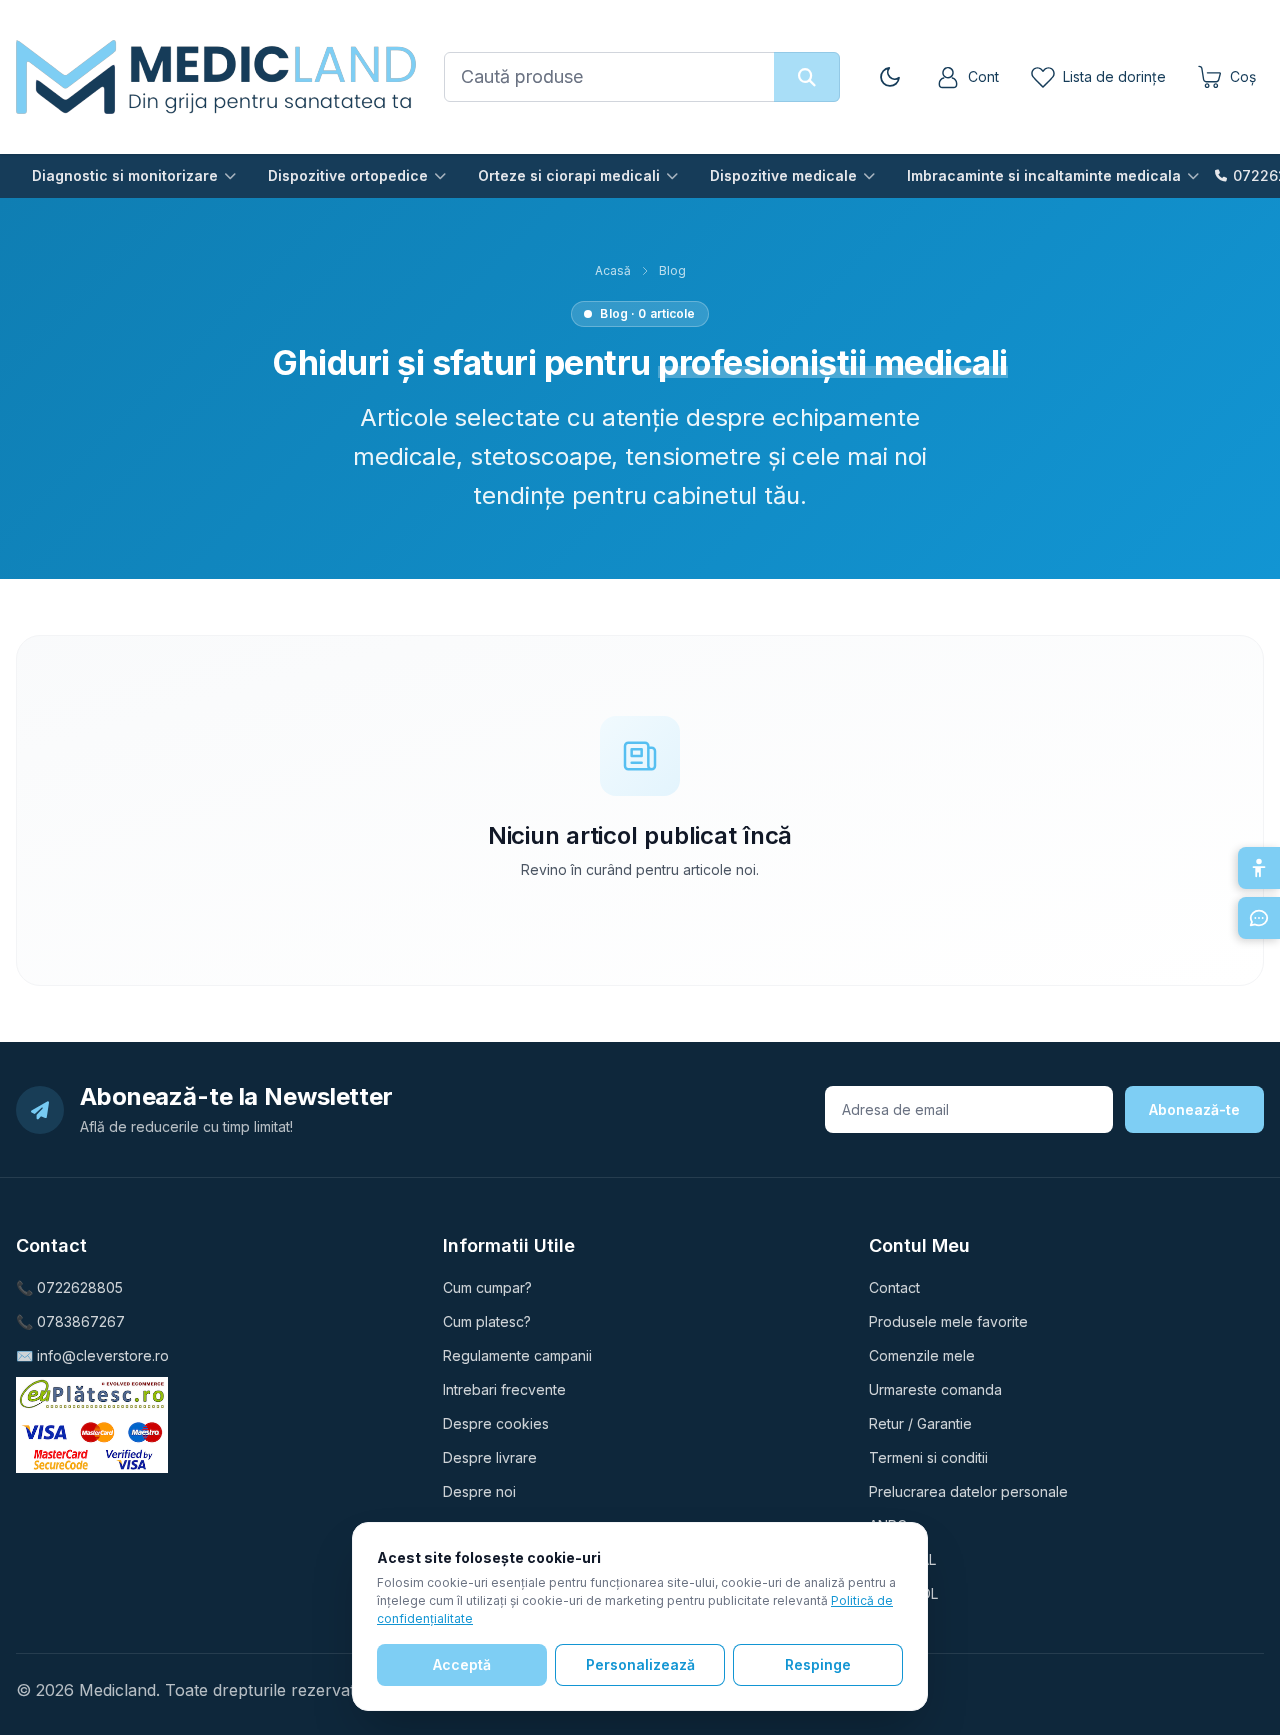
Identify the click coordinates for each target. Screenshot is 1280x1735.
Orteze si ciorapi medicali (569, 175)
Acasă (613, 270)
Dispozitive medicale (783, 175)
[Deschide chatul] (1259, 918)
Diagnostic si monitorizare (125, 175)
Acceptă (462, 1664)
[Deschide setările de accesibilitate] (1259, 868)
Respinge (818, 1664)
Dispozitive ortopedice (348, 175)
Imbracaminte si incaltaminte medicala (1044, 175)
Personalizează (640, 1664)
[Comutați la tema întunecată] (890, 77)
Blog (672, 270)
